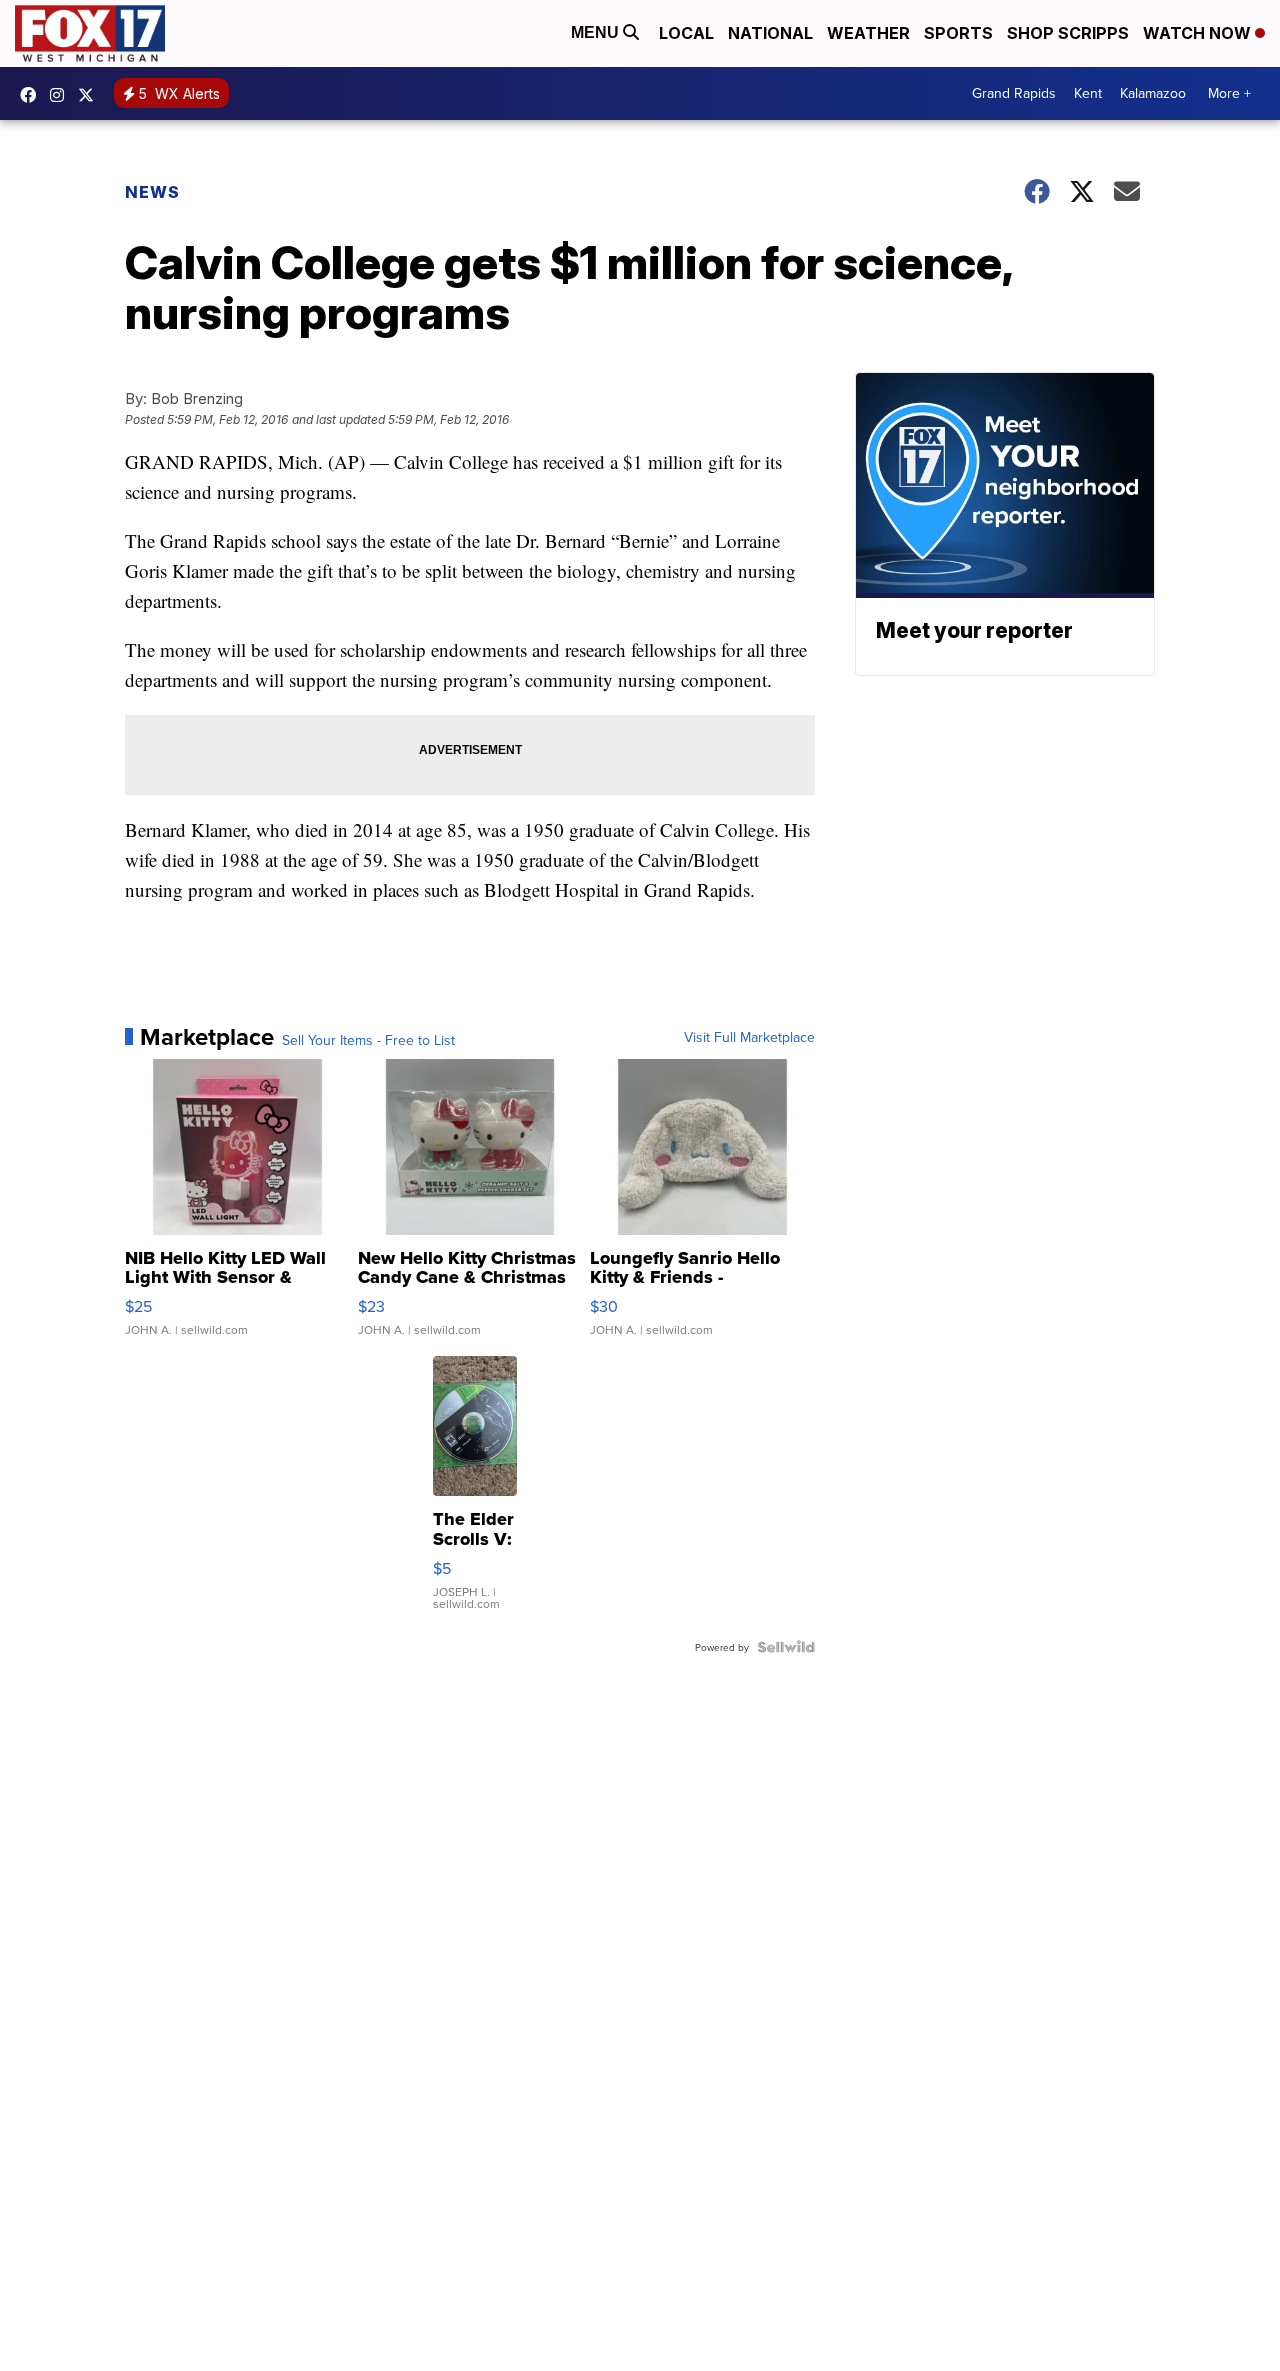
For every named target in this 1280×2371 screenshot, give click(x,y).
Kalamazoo (1153, 93)
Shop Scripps (1068, 33)
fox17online (33, 95)
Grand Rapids (1014, 93)
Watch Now (1199, 33)
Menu (597, 32)
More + (1229, 93)
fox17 (91, 95)
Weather (868, 33)
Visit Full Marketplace (749, 1037)
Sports (958, 33)
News (152, 192)
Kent (1088, 93)
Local (686, 33)
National (770, 33)
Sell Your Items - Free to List (368, 1040)
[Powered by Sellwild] (786, 1647)
